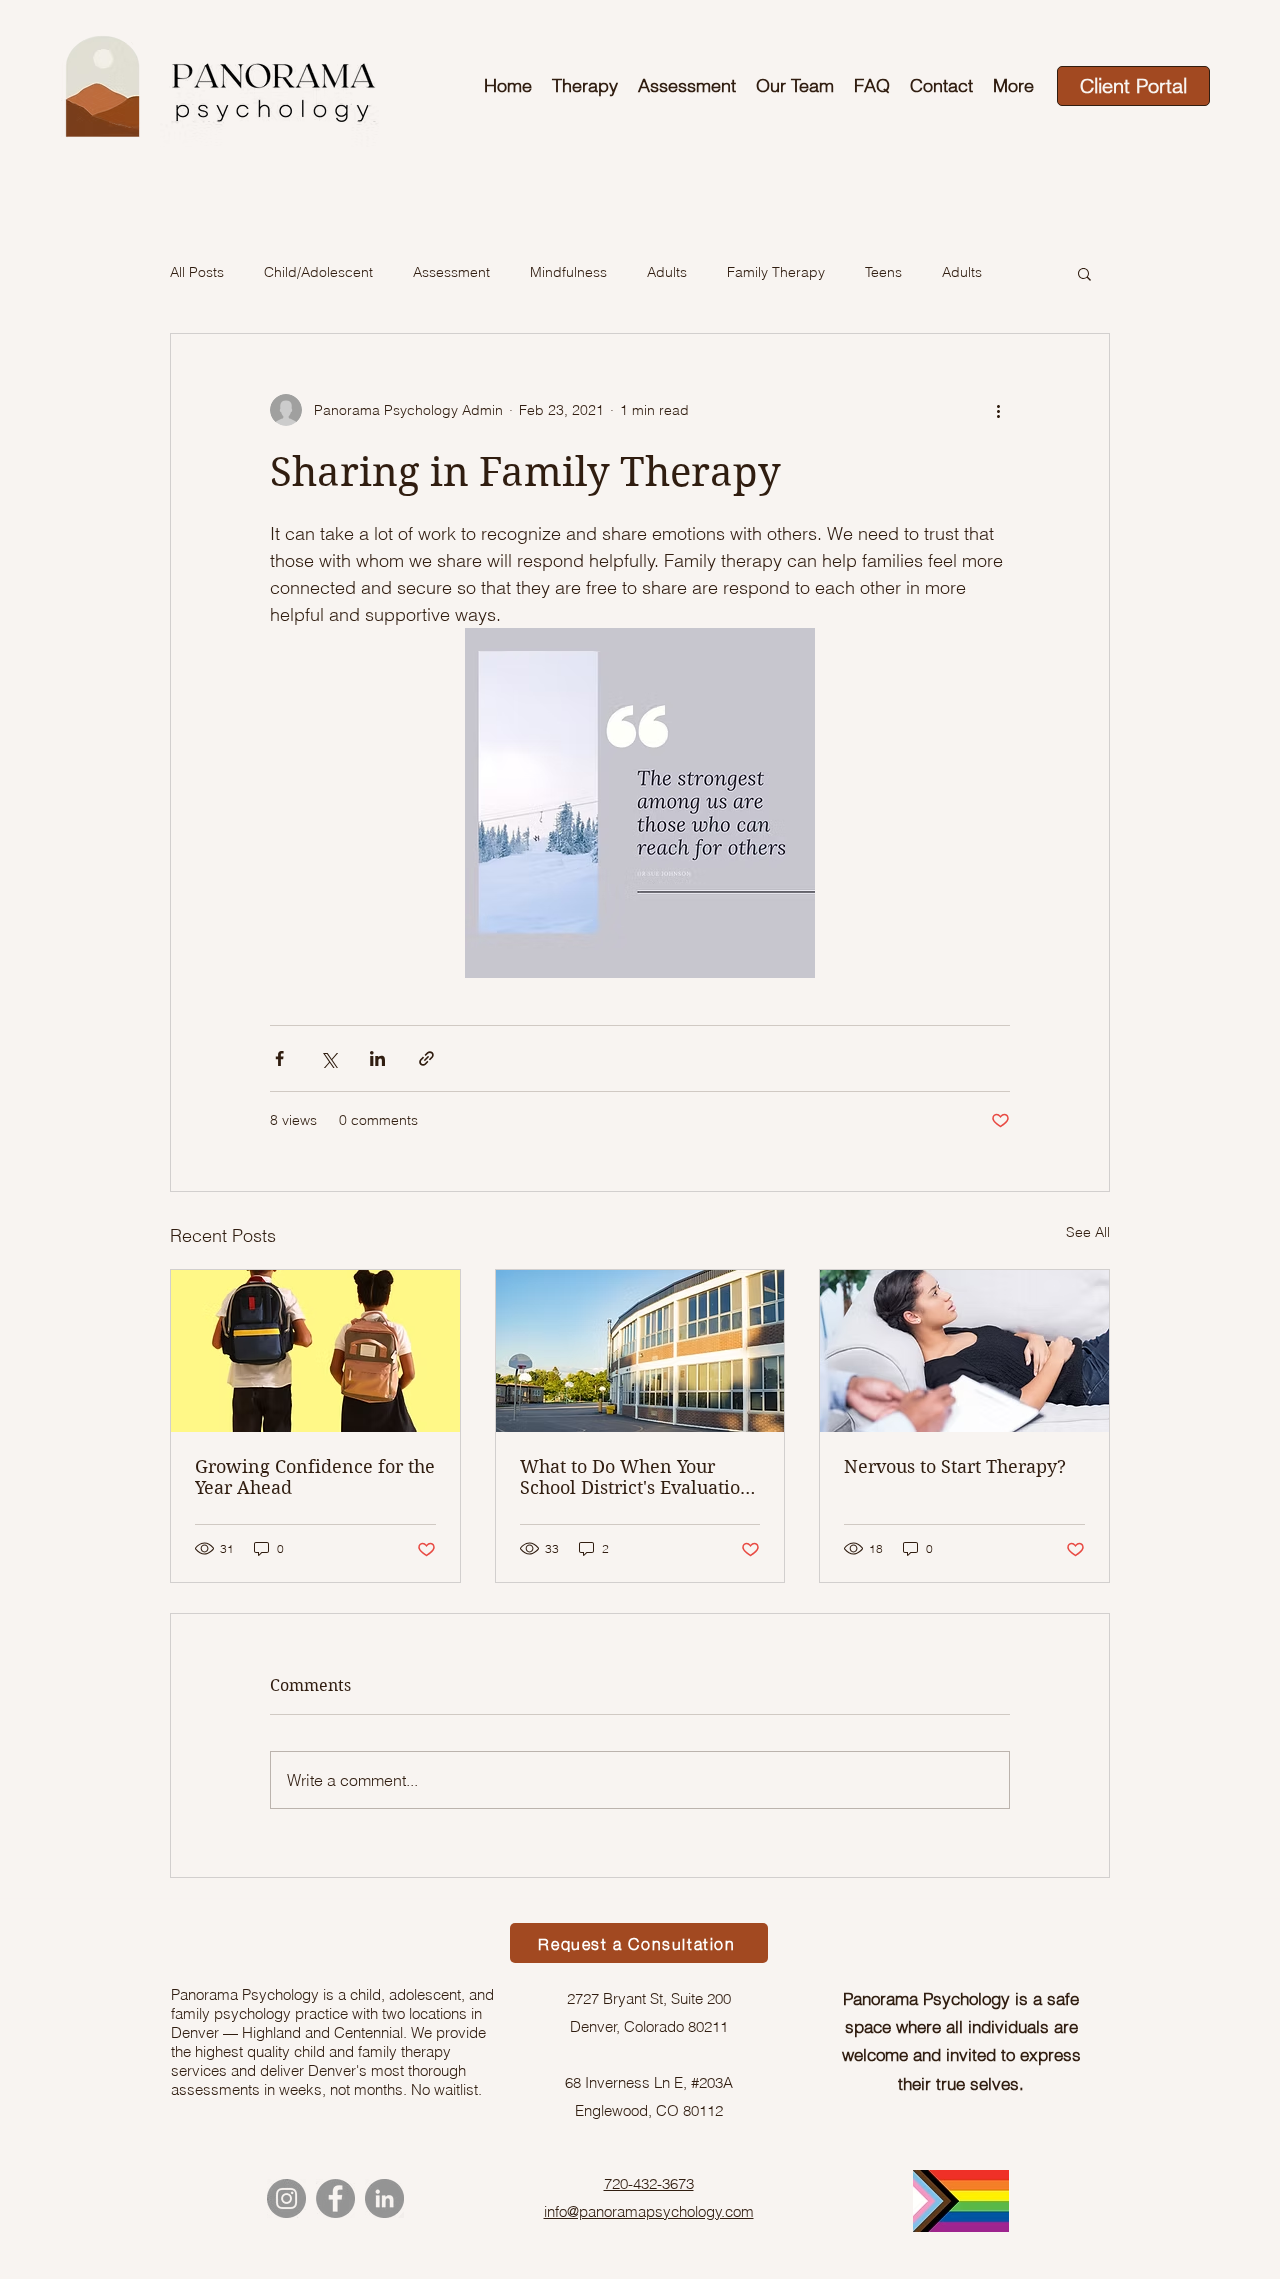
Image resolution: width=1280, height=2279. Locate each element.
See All (1088, 1232)
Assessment (451, 272)
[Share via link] (426, 1058)
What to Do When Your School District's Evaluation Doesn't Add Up (636, 1477)
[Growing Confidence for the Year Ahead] (315, 1351)
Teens (883, 272)
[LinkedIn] (384, 2198)
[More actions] (998, 410)
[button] (1084, 273)
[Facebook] (335, 2198)
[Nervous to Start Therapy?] (964, 1351)
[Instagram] (286, 2198)
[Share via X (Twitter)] (328, 1058)
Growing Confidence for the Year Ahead (315, 1477)
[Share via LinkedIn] (377, 1058)
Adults (667, 272)
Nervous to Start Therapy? (955, 1466)
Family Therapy (776, 272)
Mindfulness (568, 272)
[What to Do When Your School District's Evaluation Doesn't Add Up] (640, 1351)
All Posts (197, 272)
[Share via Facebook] (279, 1058)
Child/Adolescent (318, 272)
